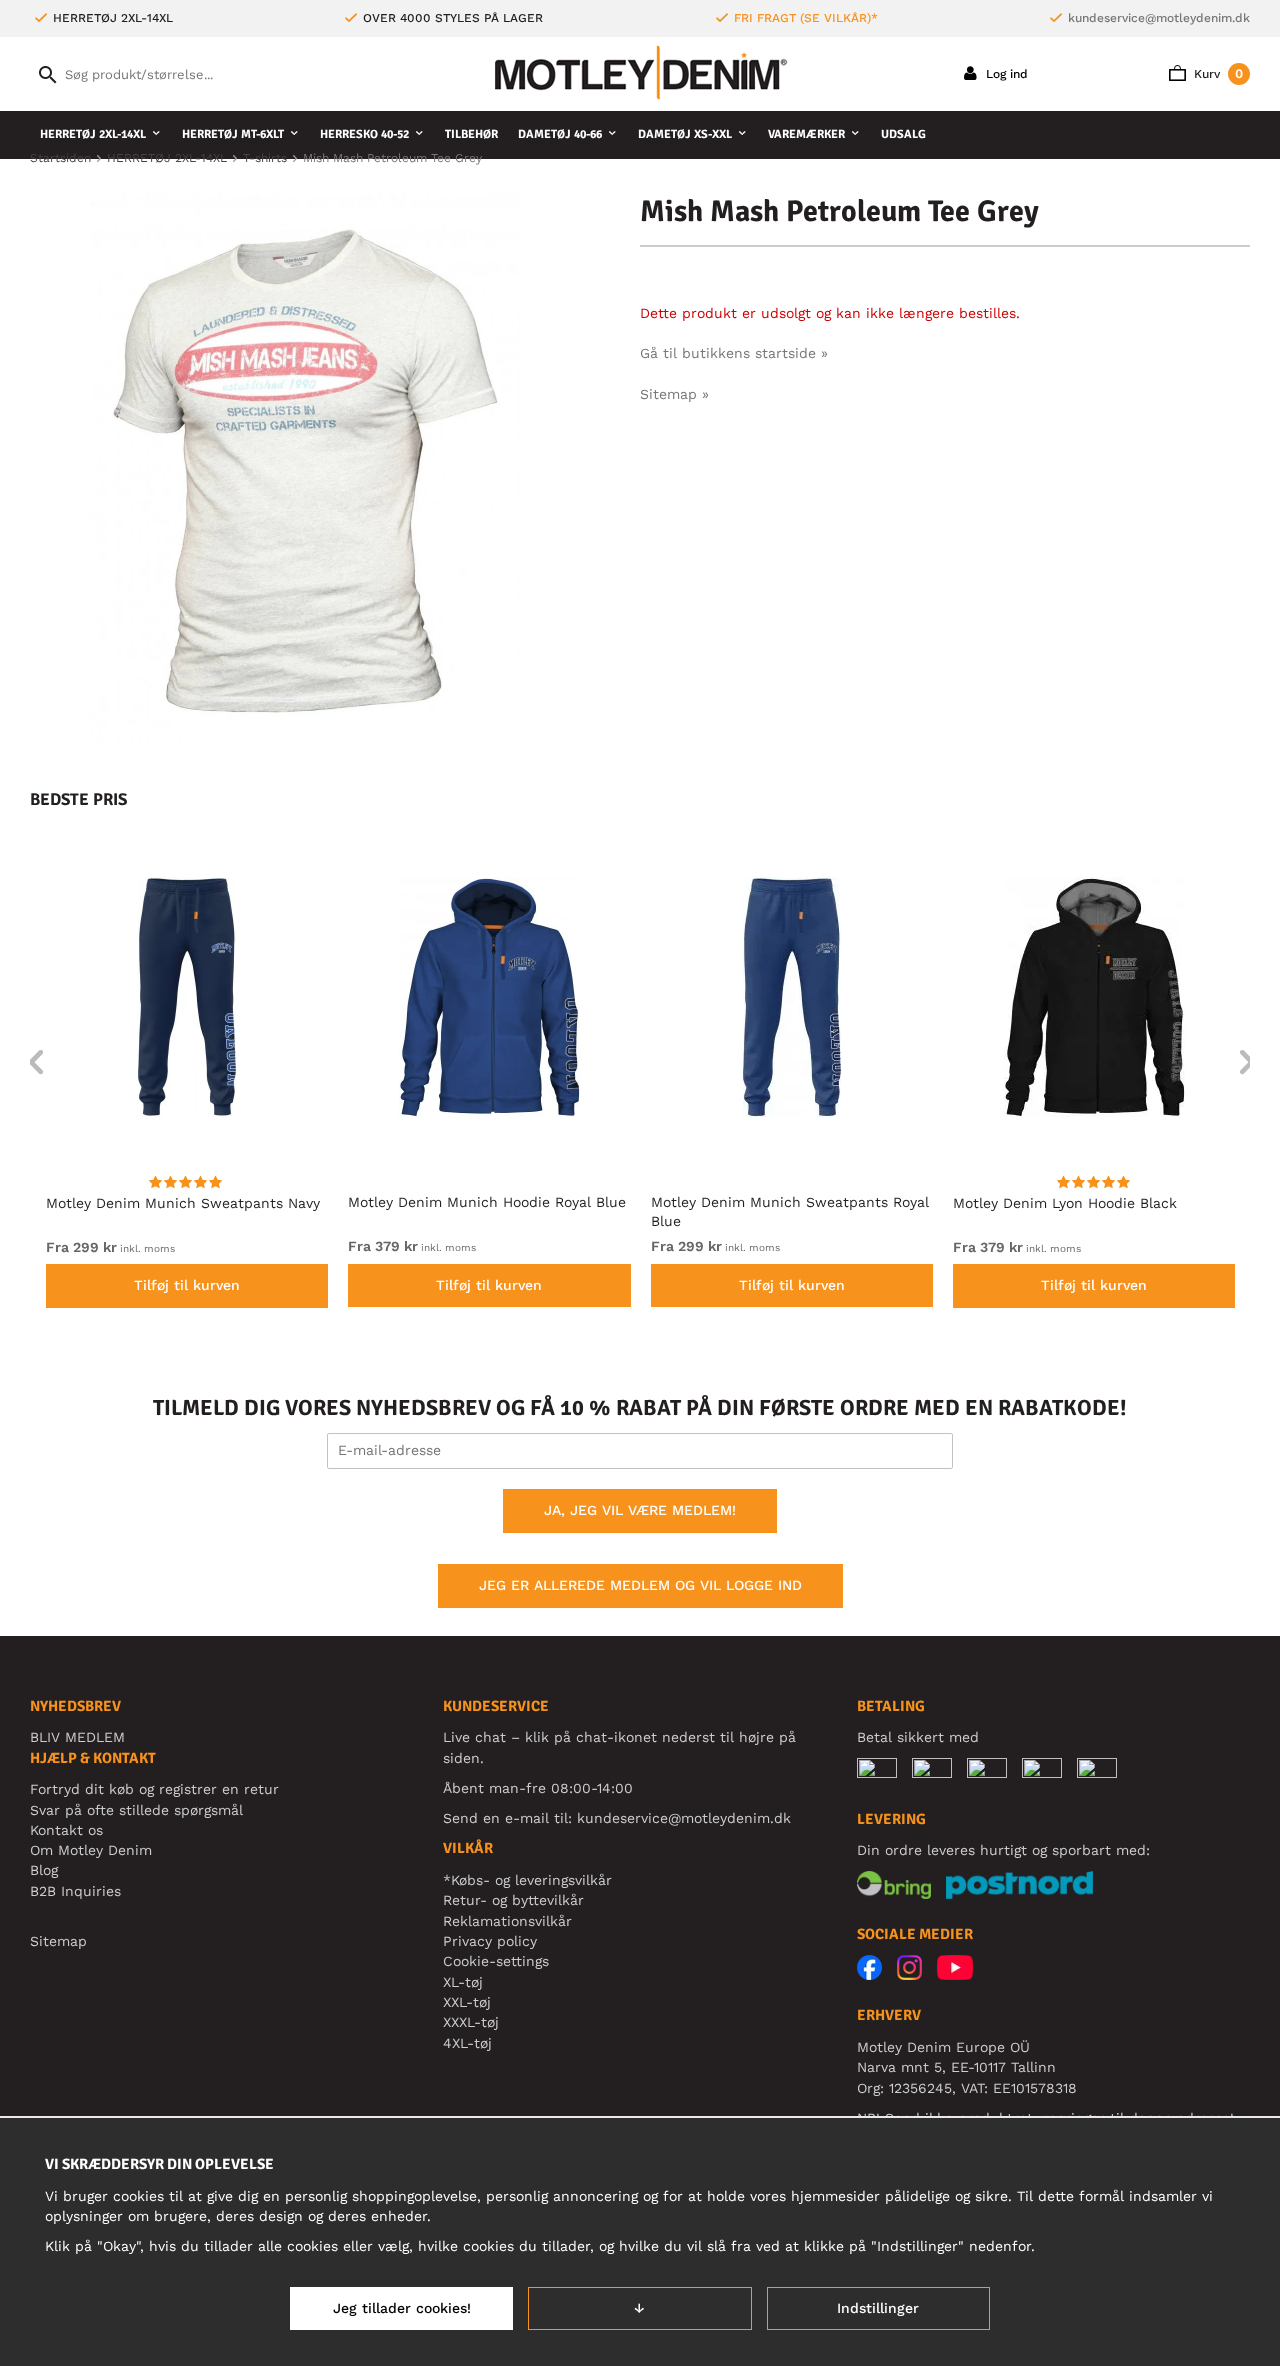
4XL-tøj (467, 2043)
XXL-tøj (467, 2002)
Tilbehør (471, 134)
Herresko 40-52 (364, 134)
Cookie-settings (496, 1961)
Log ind (1005, 74)
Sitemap (58, 1941)
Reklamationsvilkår (507, 1921)
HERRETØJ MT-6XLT (233, 134)
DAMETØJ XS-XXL (685, 134)
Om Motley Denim (91, 1850)
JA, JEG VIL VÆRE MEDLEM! (640, 1510)
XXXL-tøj (471, 2022)
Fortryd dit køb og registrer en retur (154, 1789)
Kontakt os (66, 1830)
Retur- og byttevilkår (513, 1900)
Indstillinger (878, 2308)
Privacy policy (490, 1941)
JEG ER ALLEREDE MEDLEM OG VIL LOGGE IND (640, 1585)
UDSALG (903, 134)
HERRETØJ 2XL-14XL (93, 134)
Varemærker (806, 134)
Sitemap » (674, 394)
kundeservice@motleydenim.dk (1159, 18)
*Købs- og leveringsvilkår (527, 1880)
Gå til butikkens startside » (734, 353)
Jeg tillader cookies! (402, 2308)
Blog (44, 1870)
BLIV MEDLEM (77, 1737)
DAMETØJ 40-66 (560, 134)
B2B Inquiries (75, 1891)
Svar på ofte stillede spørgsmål (136, 1810)
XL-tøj (463, 1982)
